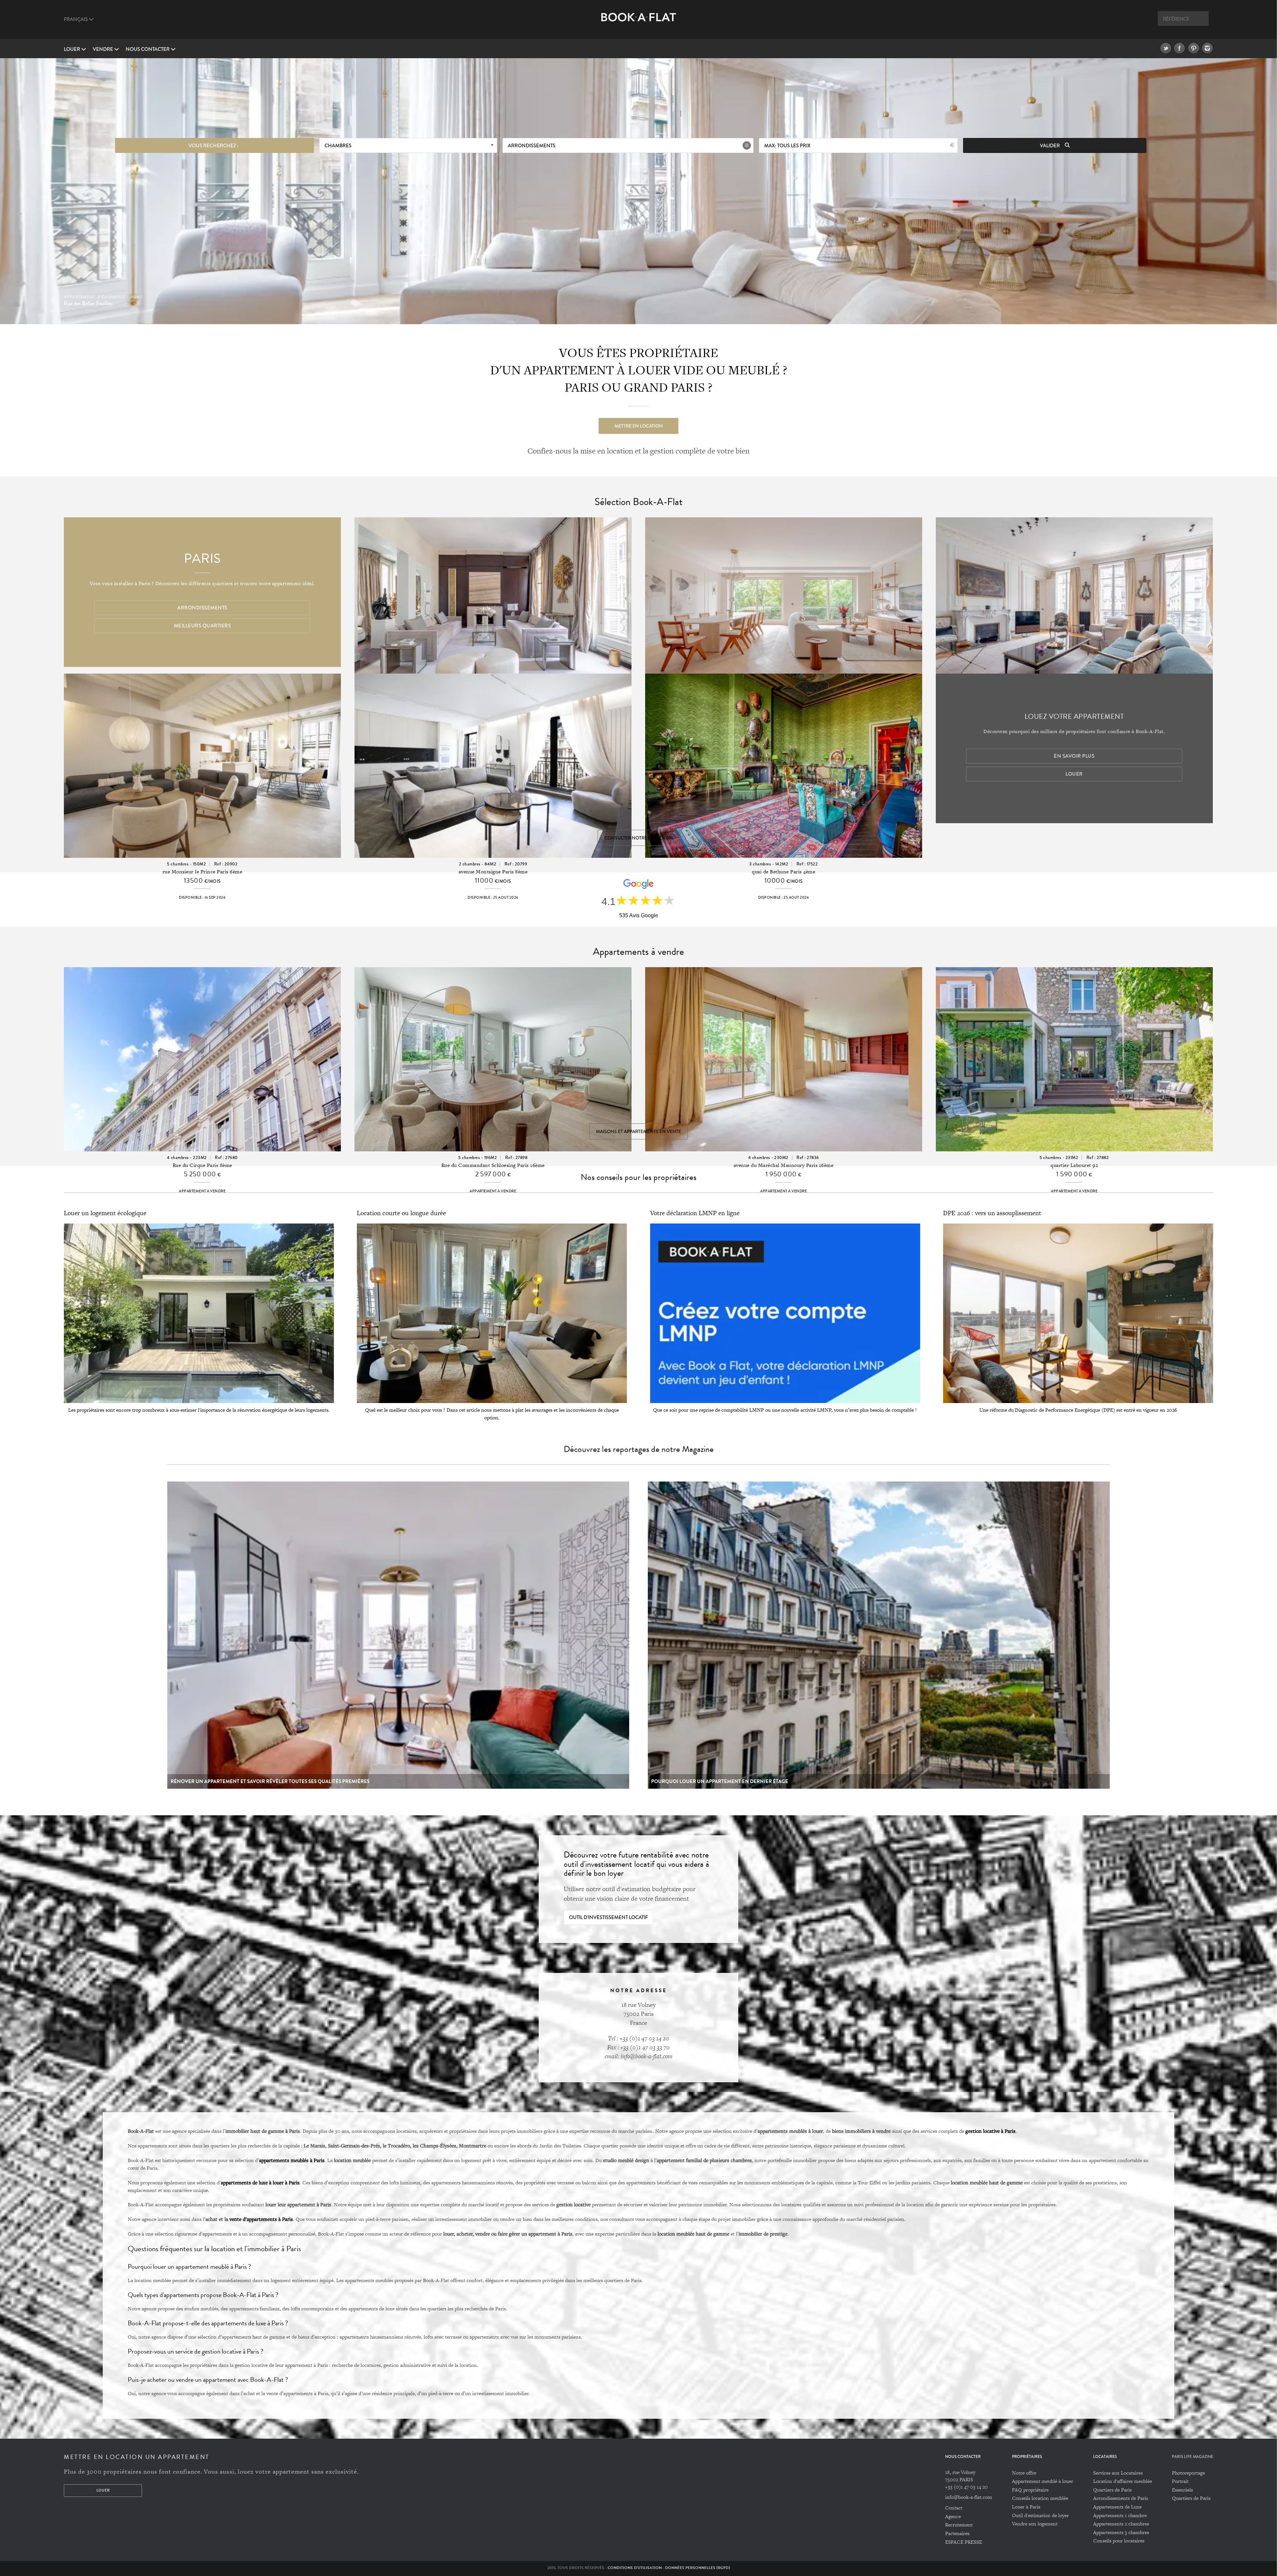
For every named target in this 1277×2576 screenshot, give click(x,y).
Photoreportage (1188, 2473)
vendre (103, 49)
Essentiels (1182, 2490)
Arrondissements (532, 146)
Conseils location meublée (1040, 2498)
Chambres (338, 146)
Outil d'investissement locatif (608, 1917)
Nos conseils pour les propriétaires (638, 1177)
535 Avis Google (639, 915)
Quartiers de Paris (1112, 2490)
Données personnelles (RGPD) (698, 2568)
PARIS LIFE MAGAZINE (1193, 2457)
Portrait (1180, 2481)
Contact (954, 2508)
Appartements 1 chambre (1120, 2515)
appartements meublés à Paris (292, 2160)
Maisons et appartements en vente (638, 1131)
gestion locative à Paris (991, 2131)
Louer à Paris (1026, 2507)
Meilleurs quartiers (203, 626)
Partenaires (957, 2533)
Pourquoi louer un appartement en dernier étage (720, 1781)
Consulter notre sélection (638, 838)
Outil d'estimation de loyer (1040, 2515)
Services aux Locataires (1118, 2473)
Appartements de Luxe (1117, 2507)
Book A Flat (639, 22)
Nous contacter (148, 49)
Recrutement (959, 2525)
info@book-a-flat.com (969, 2497)
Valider (1050, 146)
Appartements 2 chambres (1121, 2524)
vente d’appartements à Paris (261, 2219)
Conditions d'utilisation (635, 2568)
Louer (72, 49)
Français (76, 19)
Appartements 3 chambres (1121, 2532)
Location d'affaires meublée (1123, 2481)
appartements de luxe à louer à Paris (260, 2182)
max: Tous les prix (787, 146)
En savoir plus (1074, 756)
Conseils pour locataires (1119, 2541)
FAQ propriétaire (1030, 2490)
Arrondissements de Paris (1121, 2498)
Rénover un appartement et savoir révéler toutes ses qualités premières (270, 1781)
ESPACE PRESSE (964, 2542)
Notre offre (1024, 2473)
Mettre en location (639, 426)
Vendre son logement (1035, 2524)
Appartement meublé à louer (1043, 2481)
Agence (953, 2516)
